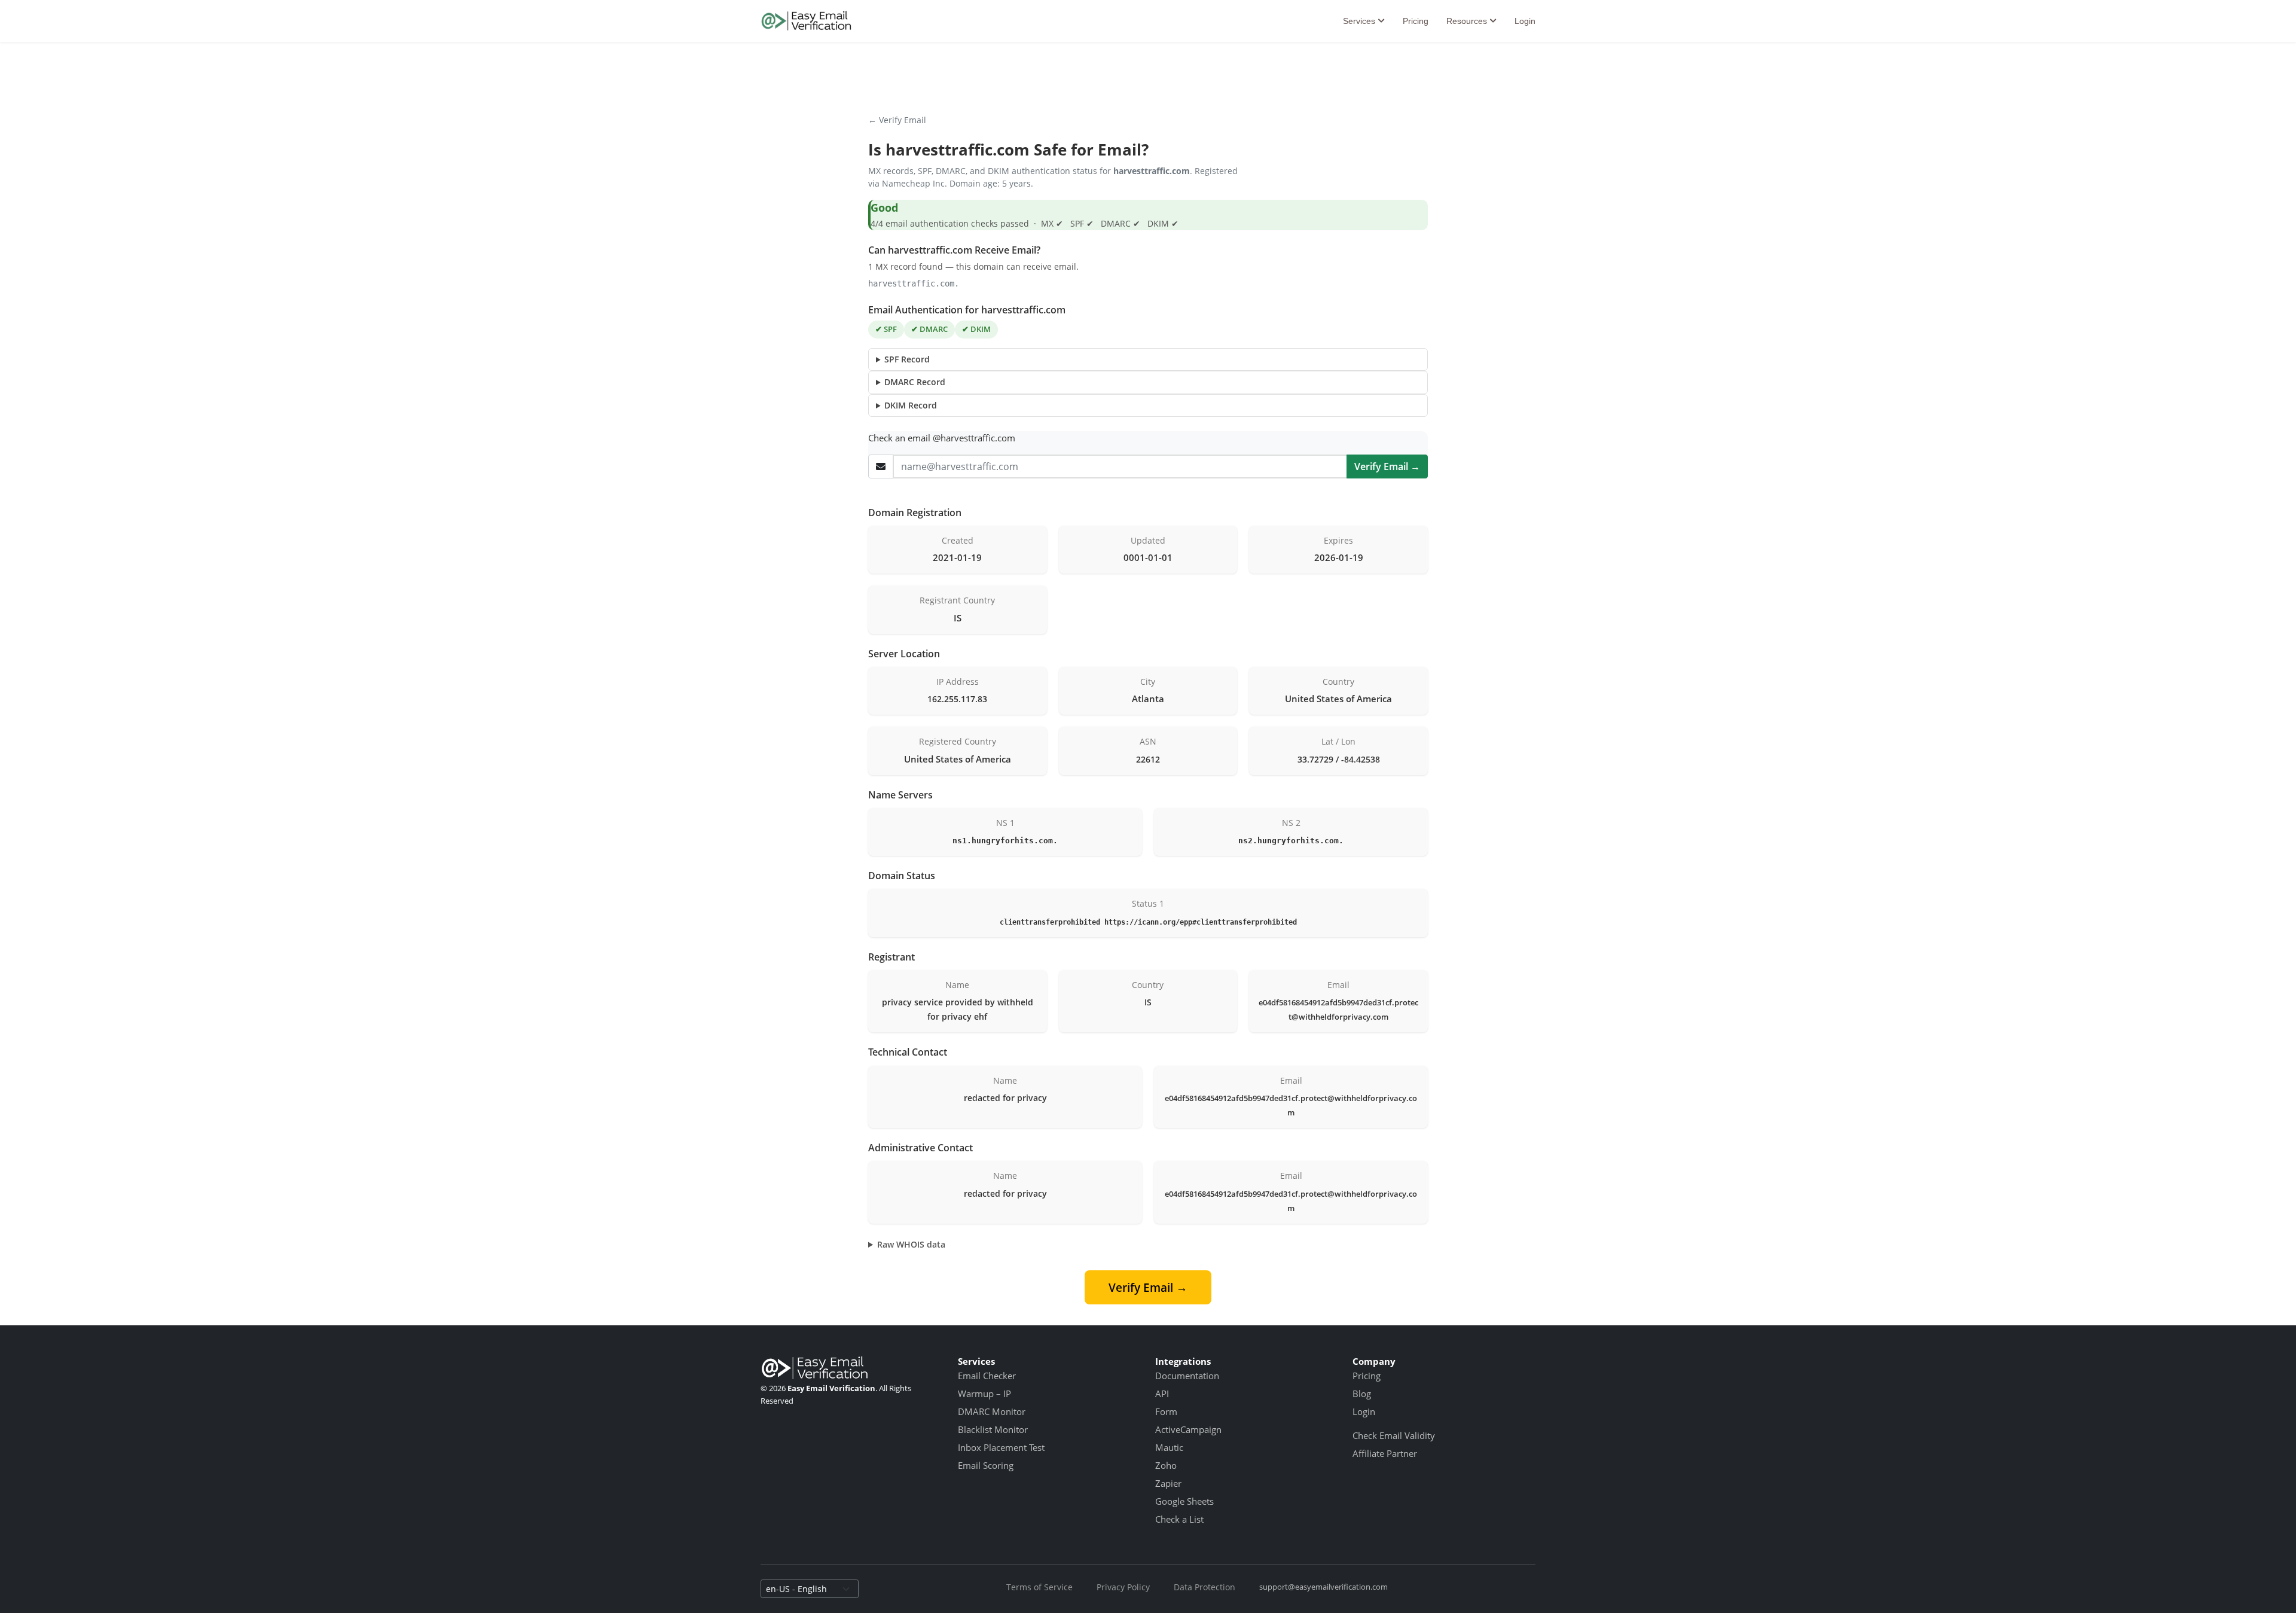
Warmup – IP (984, 1394)
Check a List (1179, 1519)
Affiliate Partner (1385, 1453)
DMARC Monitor (992, 1411)
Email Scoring (986, 1465)
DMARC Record (915, 382)
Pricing (1416, 21)
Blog (1362, 1394)
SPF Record (907, 359)
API (1162, 1394)
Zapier (1168, 1483)
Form (1166, 1411)
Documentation (1187, 1376)
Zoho (1166, 1465)
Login (1525, 21)
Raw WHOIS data (911, 1244)
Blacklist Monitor (993, 1429)
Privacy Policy (1123, 1587)
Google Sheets (1184, 1501)
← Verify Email (897, 120)
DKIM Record (911, 405)
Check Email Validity (1394, 1435)
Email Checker (987, 1376)
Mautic (1169, 1447)
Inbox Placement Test (1001, 1447)
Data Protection (1205, 1587)
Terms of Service (1039, 1587)
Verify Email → (1387, 466)
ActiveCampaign (1188, 1429)
